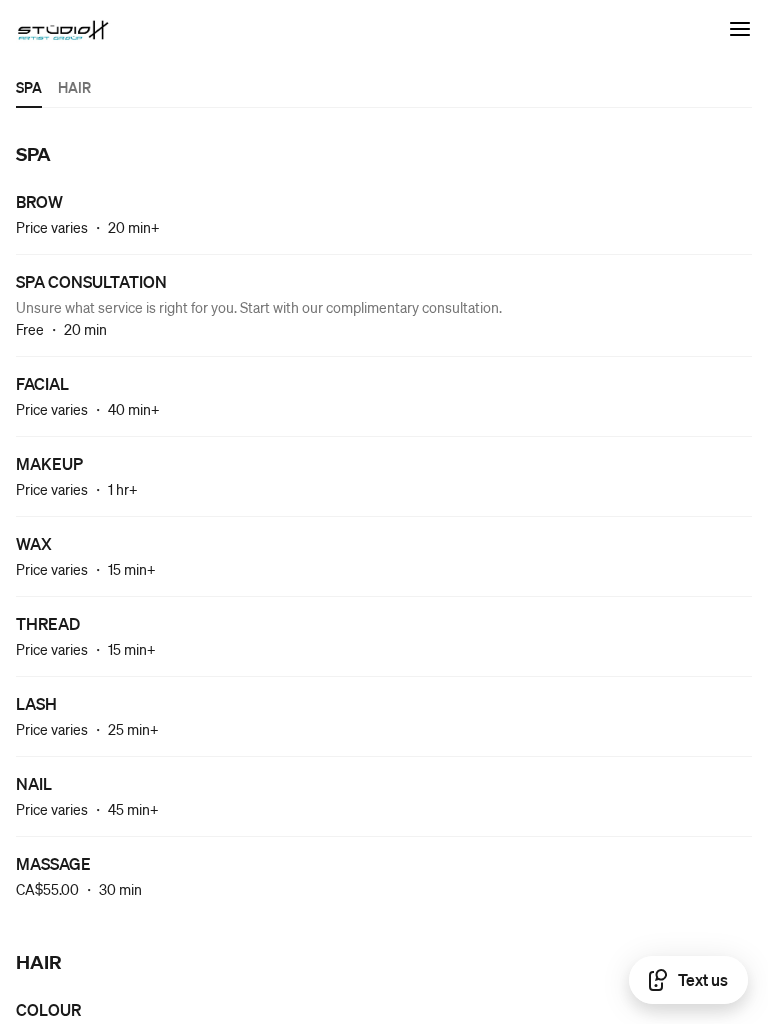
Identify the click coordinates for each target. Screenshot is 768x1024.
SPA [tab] (29, 87)
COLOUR (48, 1009)
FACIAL (42, 383)
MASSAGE (53, 863)
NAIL (34, 783)
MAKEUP (49, 463)
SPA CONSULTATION (91, 281)
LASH (36, 703)
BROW (39, 201)
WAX (34, 543)
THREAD (48, 623)
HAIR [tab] (74, 87)
